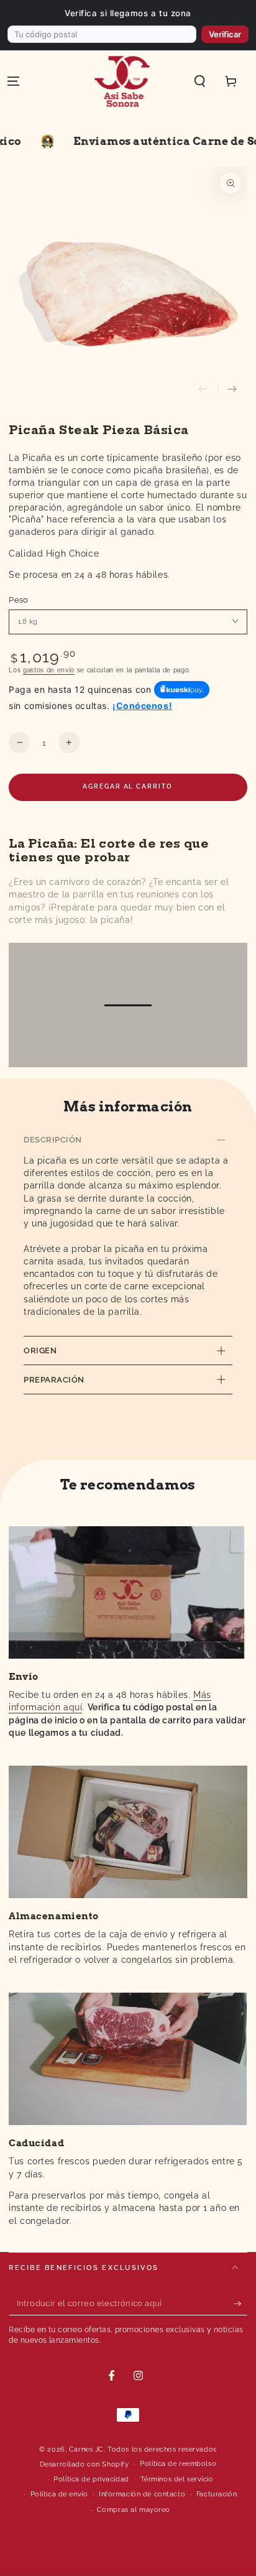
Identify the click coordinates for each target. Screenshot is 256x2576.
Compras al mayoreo (134, 2509)
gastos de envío (49, 670)
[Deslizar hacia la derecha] (232, 391)
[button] (200, 81)
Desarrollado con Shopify (85, 2464)
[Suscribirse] (240, 2304)
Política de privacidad (91, 2479)
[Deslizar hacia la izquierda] (203, 391)
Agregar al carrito (127, 786)
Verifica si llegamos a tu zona (128, 13)
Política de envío (59, 2494)
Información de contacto (142, 2494)
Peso (19, 600)
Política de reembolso (178, 2463)
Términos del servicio (177, 2479)
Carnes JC (86, 2449)
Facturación (217, 2494)
